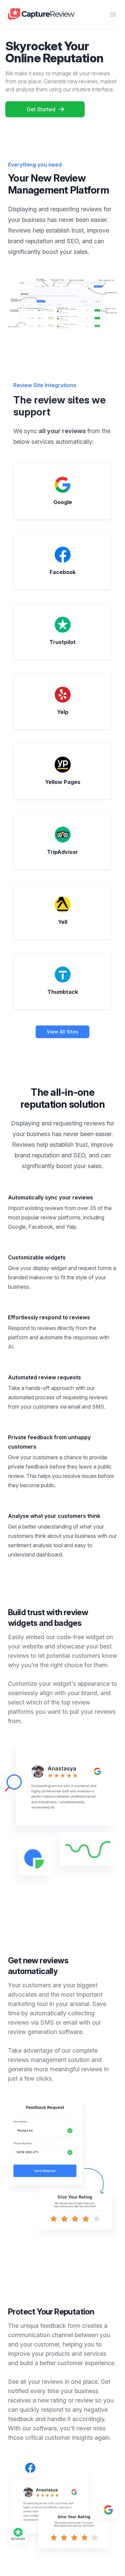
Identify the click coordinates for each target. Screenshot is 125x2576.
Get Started (41, 109)
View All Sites (62, 1032)
